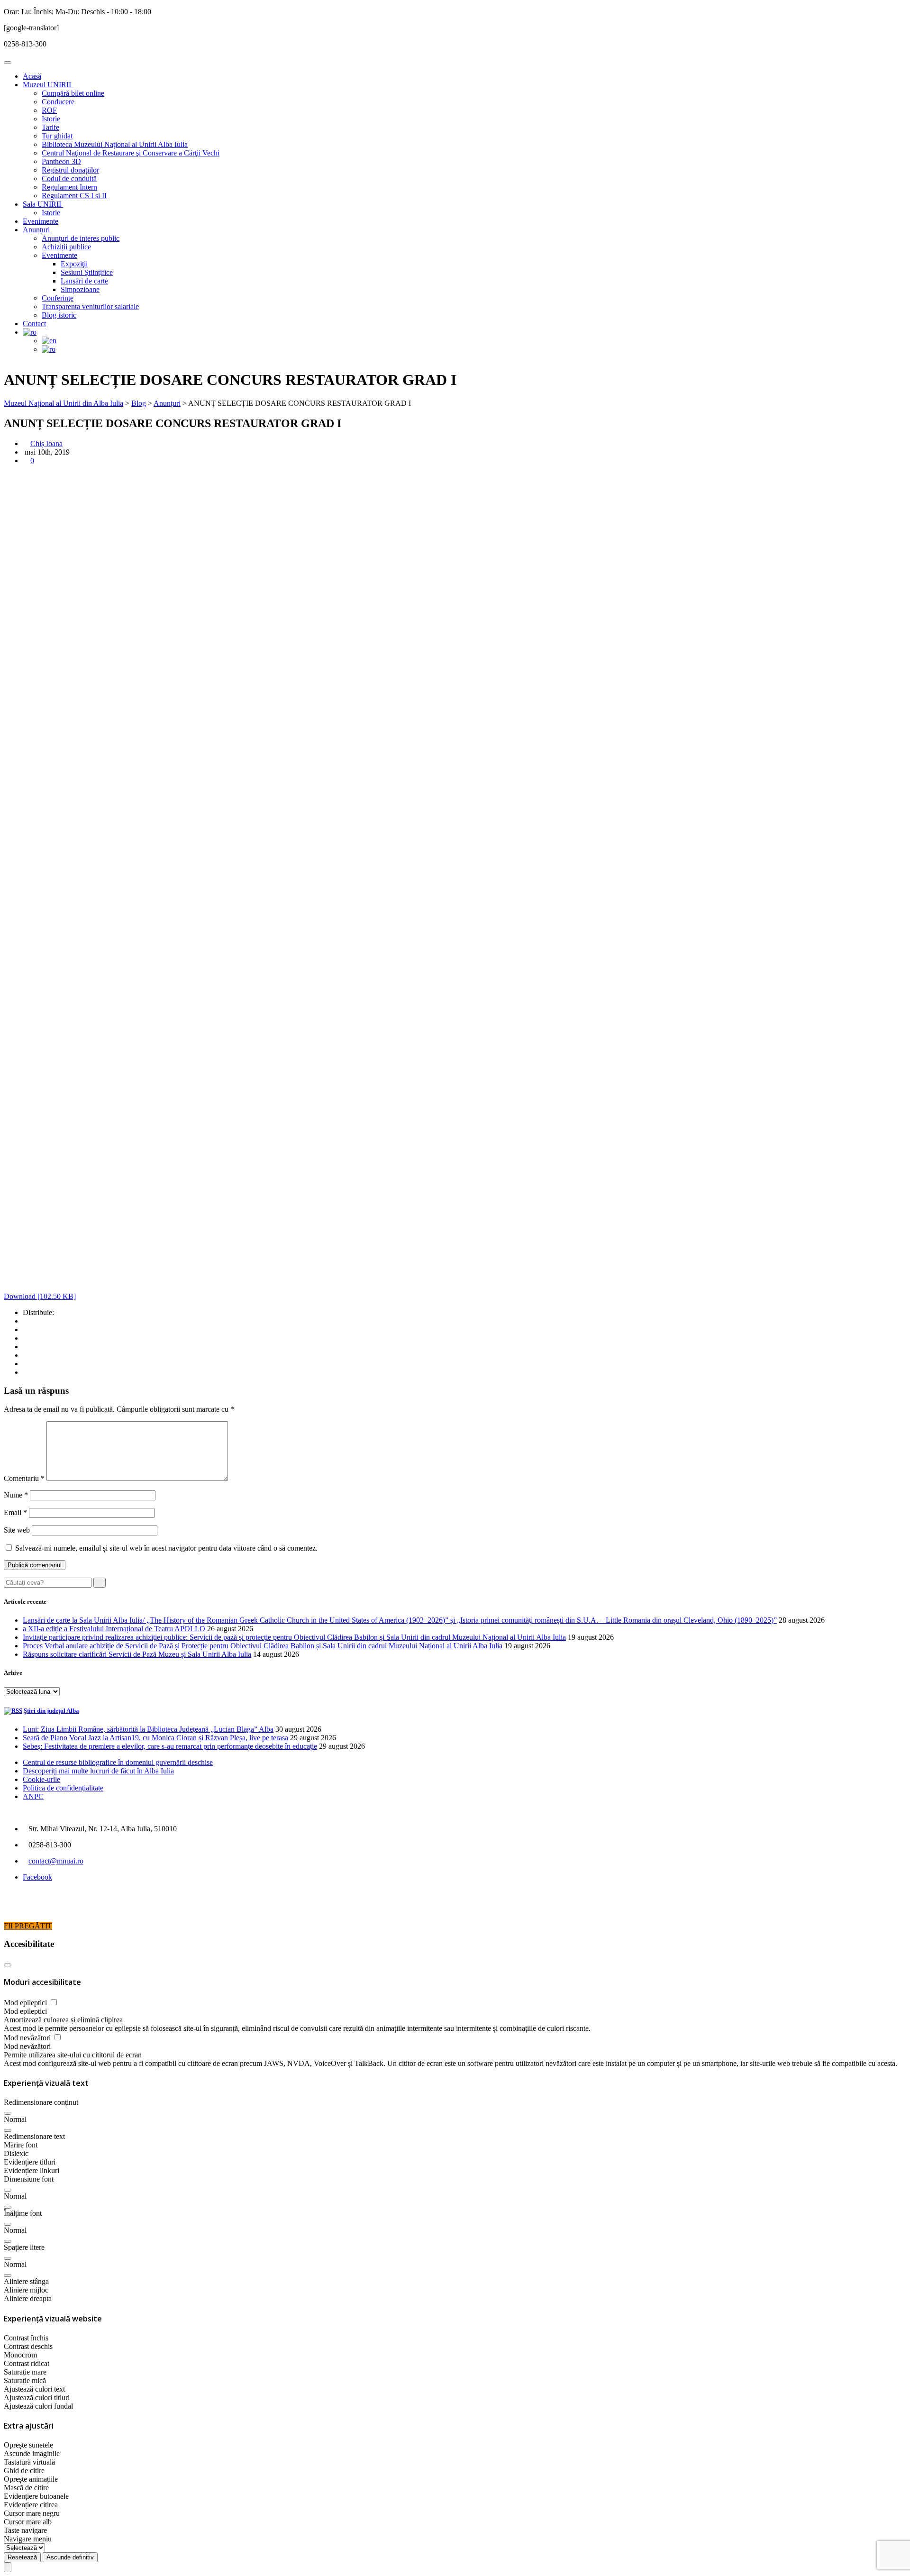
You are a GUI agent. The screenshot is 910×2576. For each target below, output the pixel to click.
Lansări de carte (84, 281)
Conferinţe (58, 298)
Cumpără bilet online (73, 93)
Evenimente (41, 221)
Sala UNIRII (43, 204)
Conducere (58, 102)
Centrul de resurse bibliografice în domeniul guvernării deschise (118, 1762)
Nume (16, 1495)
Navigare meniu (28, 2539)
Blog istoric (59, 315)
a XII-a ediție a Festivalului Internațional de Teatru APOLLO (114, 1629)
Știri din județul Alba (51, 1711)
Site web (17, 1530)
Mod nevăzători (28, 2038)
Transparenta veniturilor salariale (90, 306)
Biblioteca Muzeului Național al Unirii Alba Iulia (115, 144)
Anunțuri (37, 230)
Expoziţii (74, 264)
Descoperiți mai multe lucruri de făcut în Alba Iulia (98, 1771)
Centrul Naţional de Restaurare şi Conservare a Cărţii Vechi (131, 153)
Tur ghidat (57, 136)
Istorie (51, 119)
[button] (8, 2113)
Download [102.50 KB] (40, 1296)
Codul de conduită (69, 178)
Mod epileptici (26, 2003)
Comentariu (24, 1478)
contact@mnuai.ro (56, 1861)
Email (15, 1512)
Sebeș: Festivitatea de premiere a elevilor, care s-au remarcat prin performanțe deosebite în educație (170, 1746)
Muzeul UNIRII (48, 85)
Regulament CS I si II (74, 196)
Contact (34, 324)
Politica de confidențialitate (63, 1788)
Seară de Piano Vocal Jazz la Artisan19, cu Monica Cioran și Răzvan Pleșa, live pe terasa (155, 1738)
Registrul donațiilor (70, 170)
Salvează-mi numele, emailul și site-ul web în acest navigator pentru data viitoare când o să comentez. (166, 1548)
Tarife (50, 127)
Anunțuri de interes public (81, 238)
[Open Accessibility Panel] (8, 2567)
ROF (49, 110)
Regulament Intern (69, 187)
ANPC (33, 1796)
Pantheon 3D (61, 161)
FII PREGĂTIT (28, 1926)
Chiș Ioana (46, 443)
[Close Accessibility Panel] (8, 1965)
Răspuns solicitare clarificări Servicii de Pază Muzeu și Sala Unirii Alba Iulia (137, 1654)
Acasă (32, 76)
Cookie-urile (41, 1779)
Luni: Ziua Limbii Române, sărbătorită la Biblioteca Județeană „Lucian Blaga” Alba (148, 1729)
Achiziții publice (66, 247)
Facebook (37, 1877)
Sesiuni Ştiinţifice (87, 272)
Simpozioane (80, 289)
